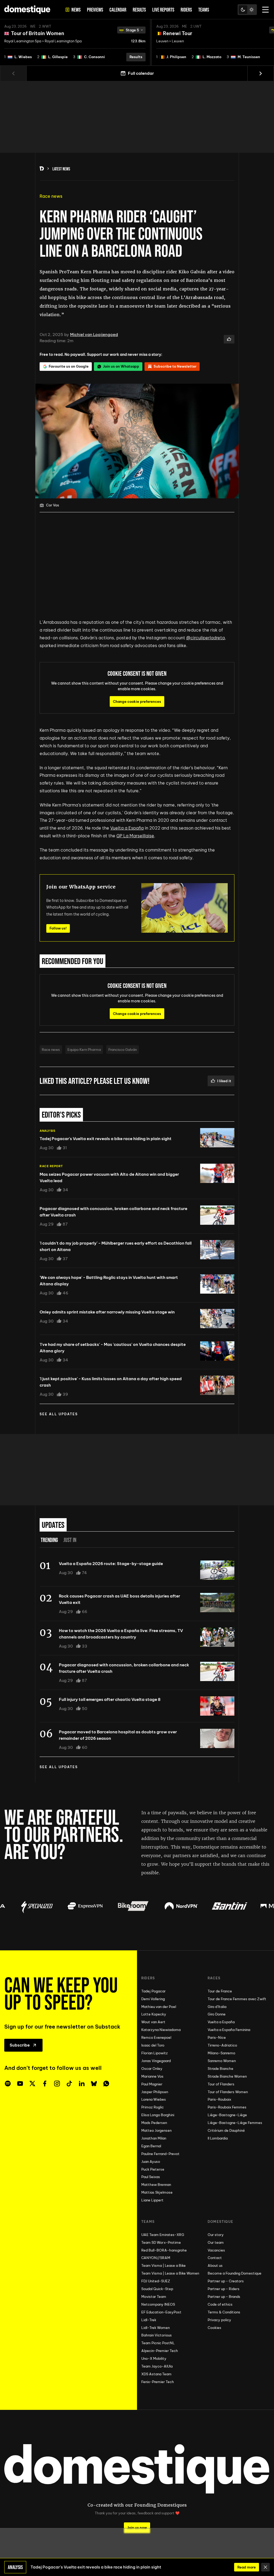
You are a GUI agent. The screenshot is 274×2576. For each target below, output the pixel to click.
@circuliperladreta (205, 638)
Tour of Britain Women (38, 33)
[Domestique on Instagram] (57, 2084)
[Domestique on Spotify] (8, 2084)
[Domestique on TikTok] (69, 2084)
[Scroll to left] (13, 73)
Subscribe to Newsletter (175, 366)
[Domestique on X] (32, 2084)
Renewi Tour (178, 33)
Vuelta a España (127, 828)
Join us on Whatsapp (121, 366)
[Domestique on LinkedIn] (82, 2084)
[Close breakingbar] (265, 2567)
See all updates (59, 1414)
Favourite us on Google (69, 366)
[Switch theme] (247, 10)
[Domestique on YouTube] (20, 2084)
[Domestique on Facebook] (45, 2084)
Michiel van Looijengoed (94, 335)
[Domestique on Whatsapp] (106, 2084)
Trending (49, 1540)
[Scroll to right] (261, 73)
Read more (247, 2567)
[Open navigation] (265, 10)
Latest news (61, 169)
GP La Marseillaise (135, 836)
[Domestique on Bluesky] (94, 2084)
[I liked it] (229, 339)
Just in (70, 1540)
